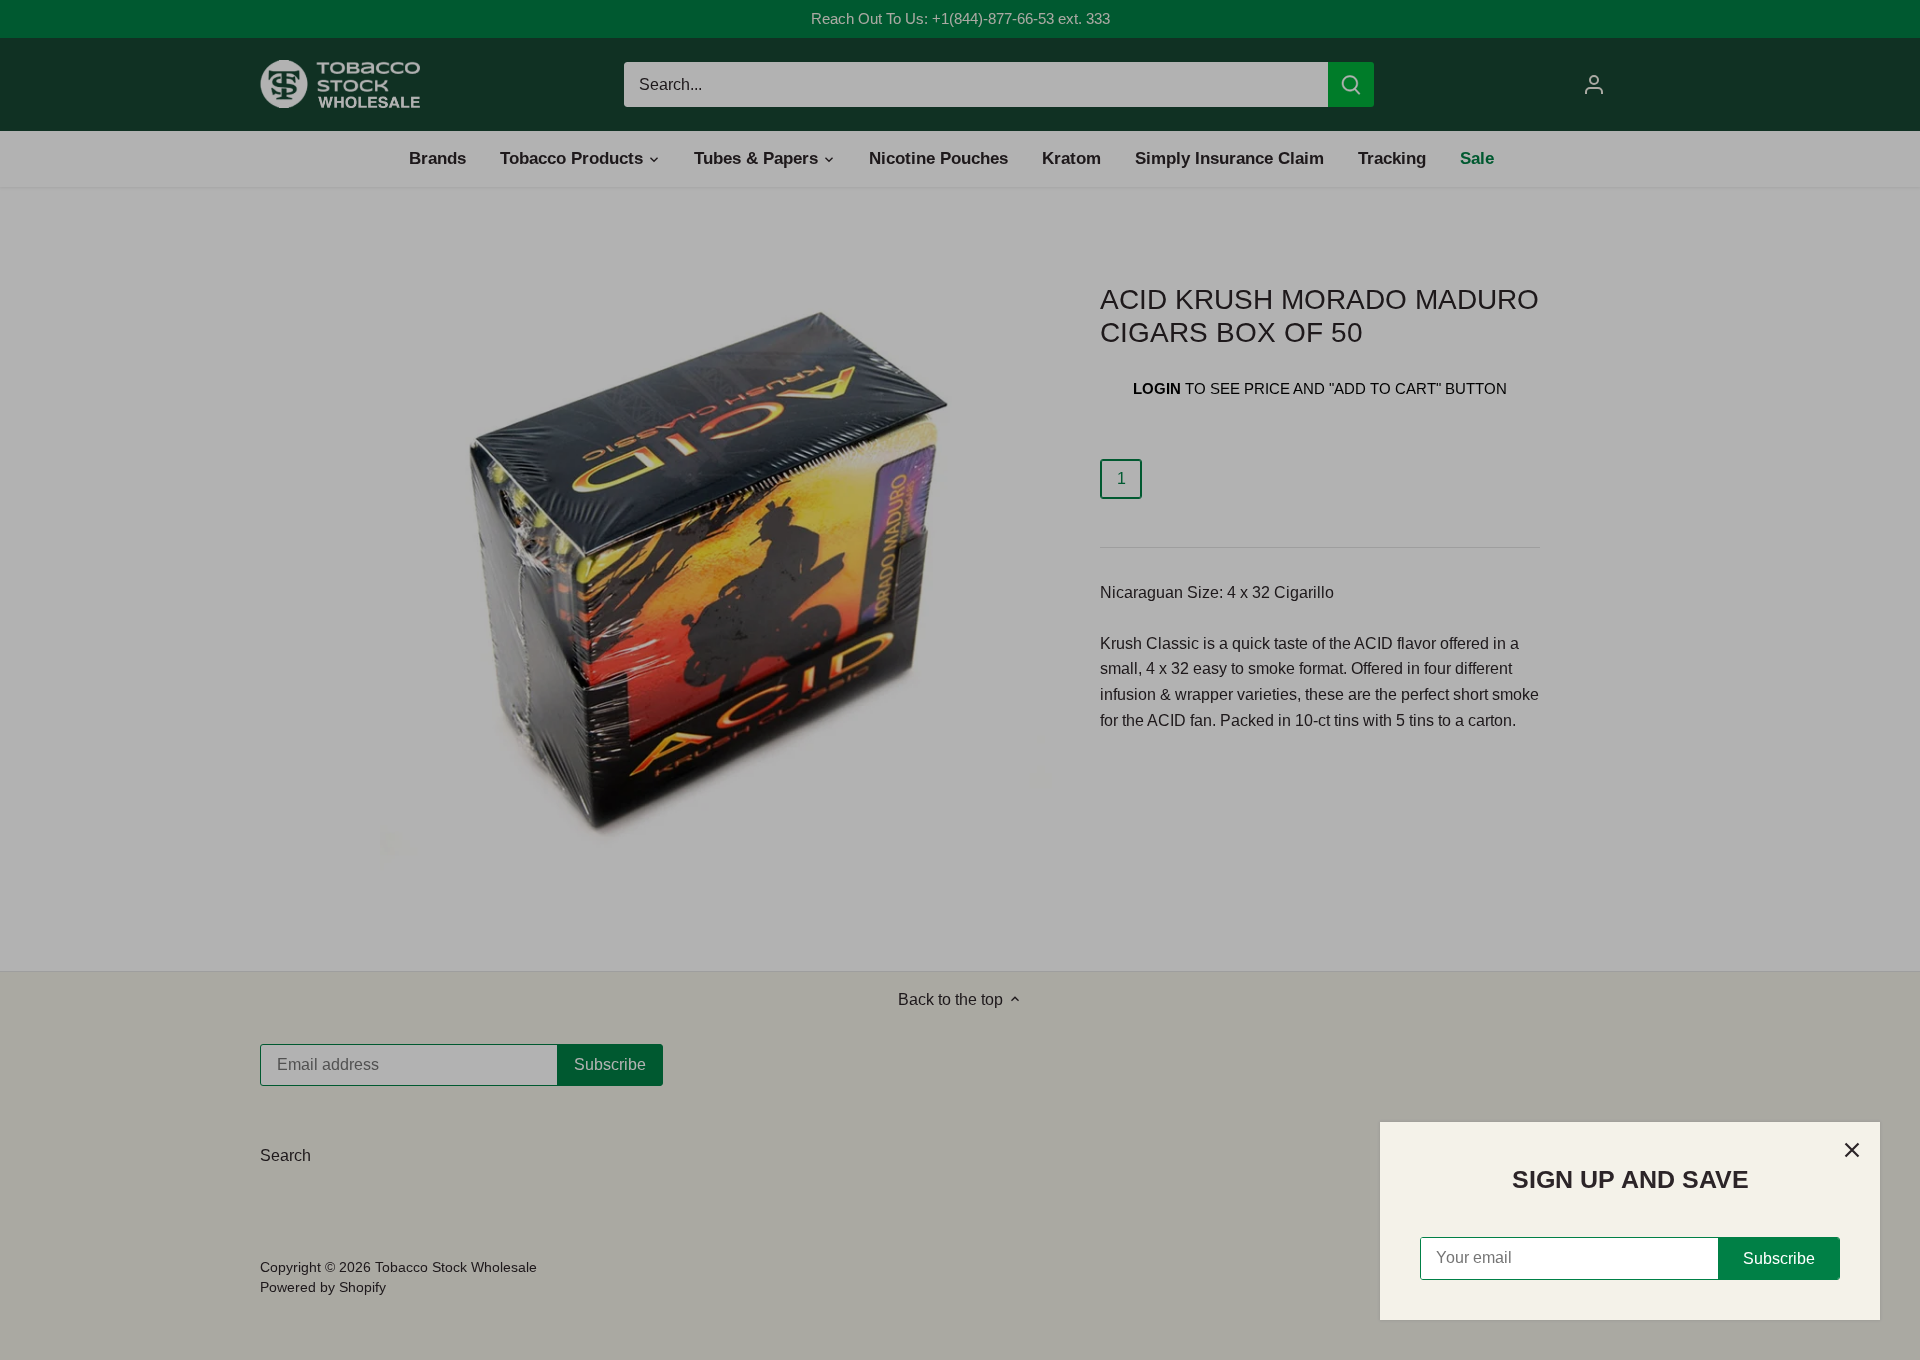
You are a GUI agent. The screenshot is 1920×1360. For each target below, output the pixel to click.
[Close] (1852, 1150)
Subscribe (1779, 1258)
